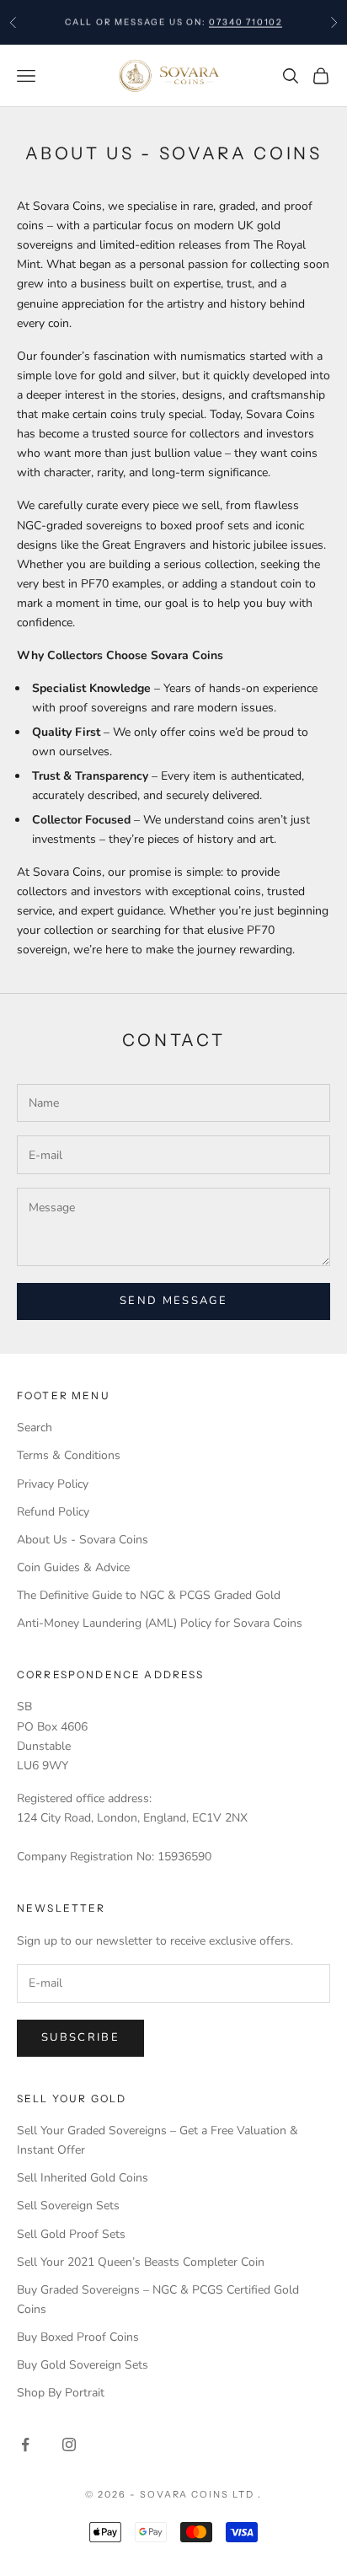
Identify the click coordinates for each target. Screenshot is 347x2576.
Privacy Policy (53, 1484)
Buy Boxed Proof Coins (78, 2337)
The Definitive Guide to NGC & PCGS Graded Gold (149, 1595)
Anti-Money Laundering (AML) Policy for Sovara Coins (160, 1623)
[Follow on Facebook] (25, 2445)
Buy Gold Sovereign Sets (83, 2365)
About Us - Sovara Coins (83, 1540)
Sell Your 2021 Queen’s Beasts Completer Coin (141, 2262)
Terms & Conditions (69, 1455)
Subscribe (80, 2037)
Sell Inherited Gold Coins (83, 2178)
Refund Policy (53, 1512)
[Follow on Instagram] (69, 2445)
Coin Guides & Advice (73, 1567)
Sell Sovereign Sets (68, 2206)
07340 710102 (246, 21)
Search (35, 1428)
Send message (173, 1301)
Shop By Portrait (61, 2393)
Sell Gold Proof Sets (71, 2234)
